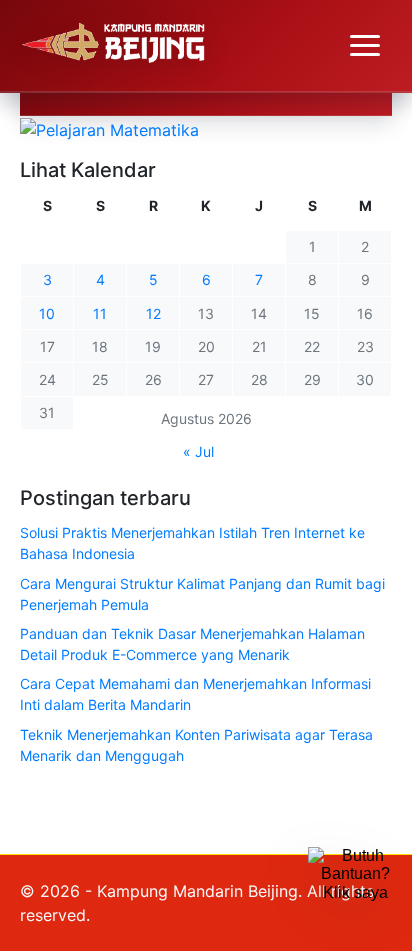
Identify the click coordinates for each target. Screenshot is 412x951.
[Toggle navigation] (365, 46)
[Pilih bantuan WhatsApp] (355, 894)
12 (153, 313)
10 (47, 313)
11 (100, 313)
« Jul (198, 451)
